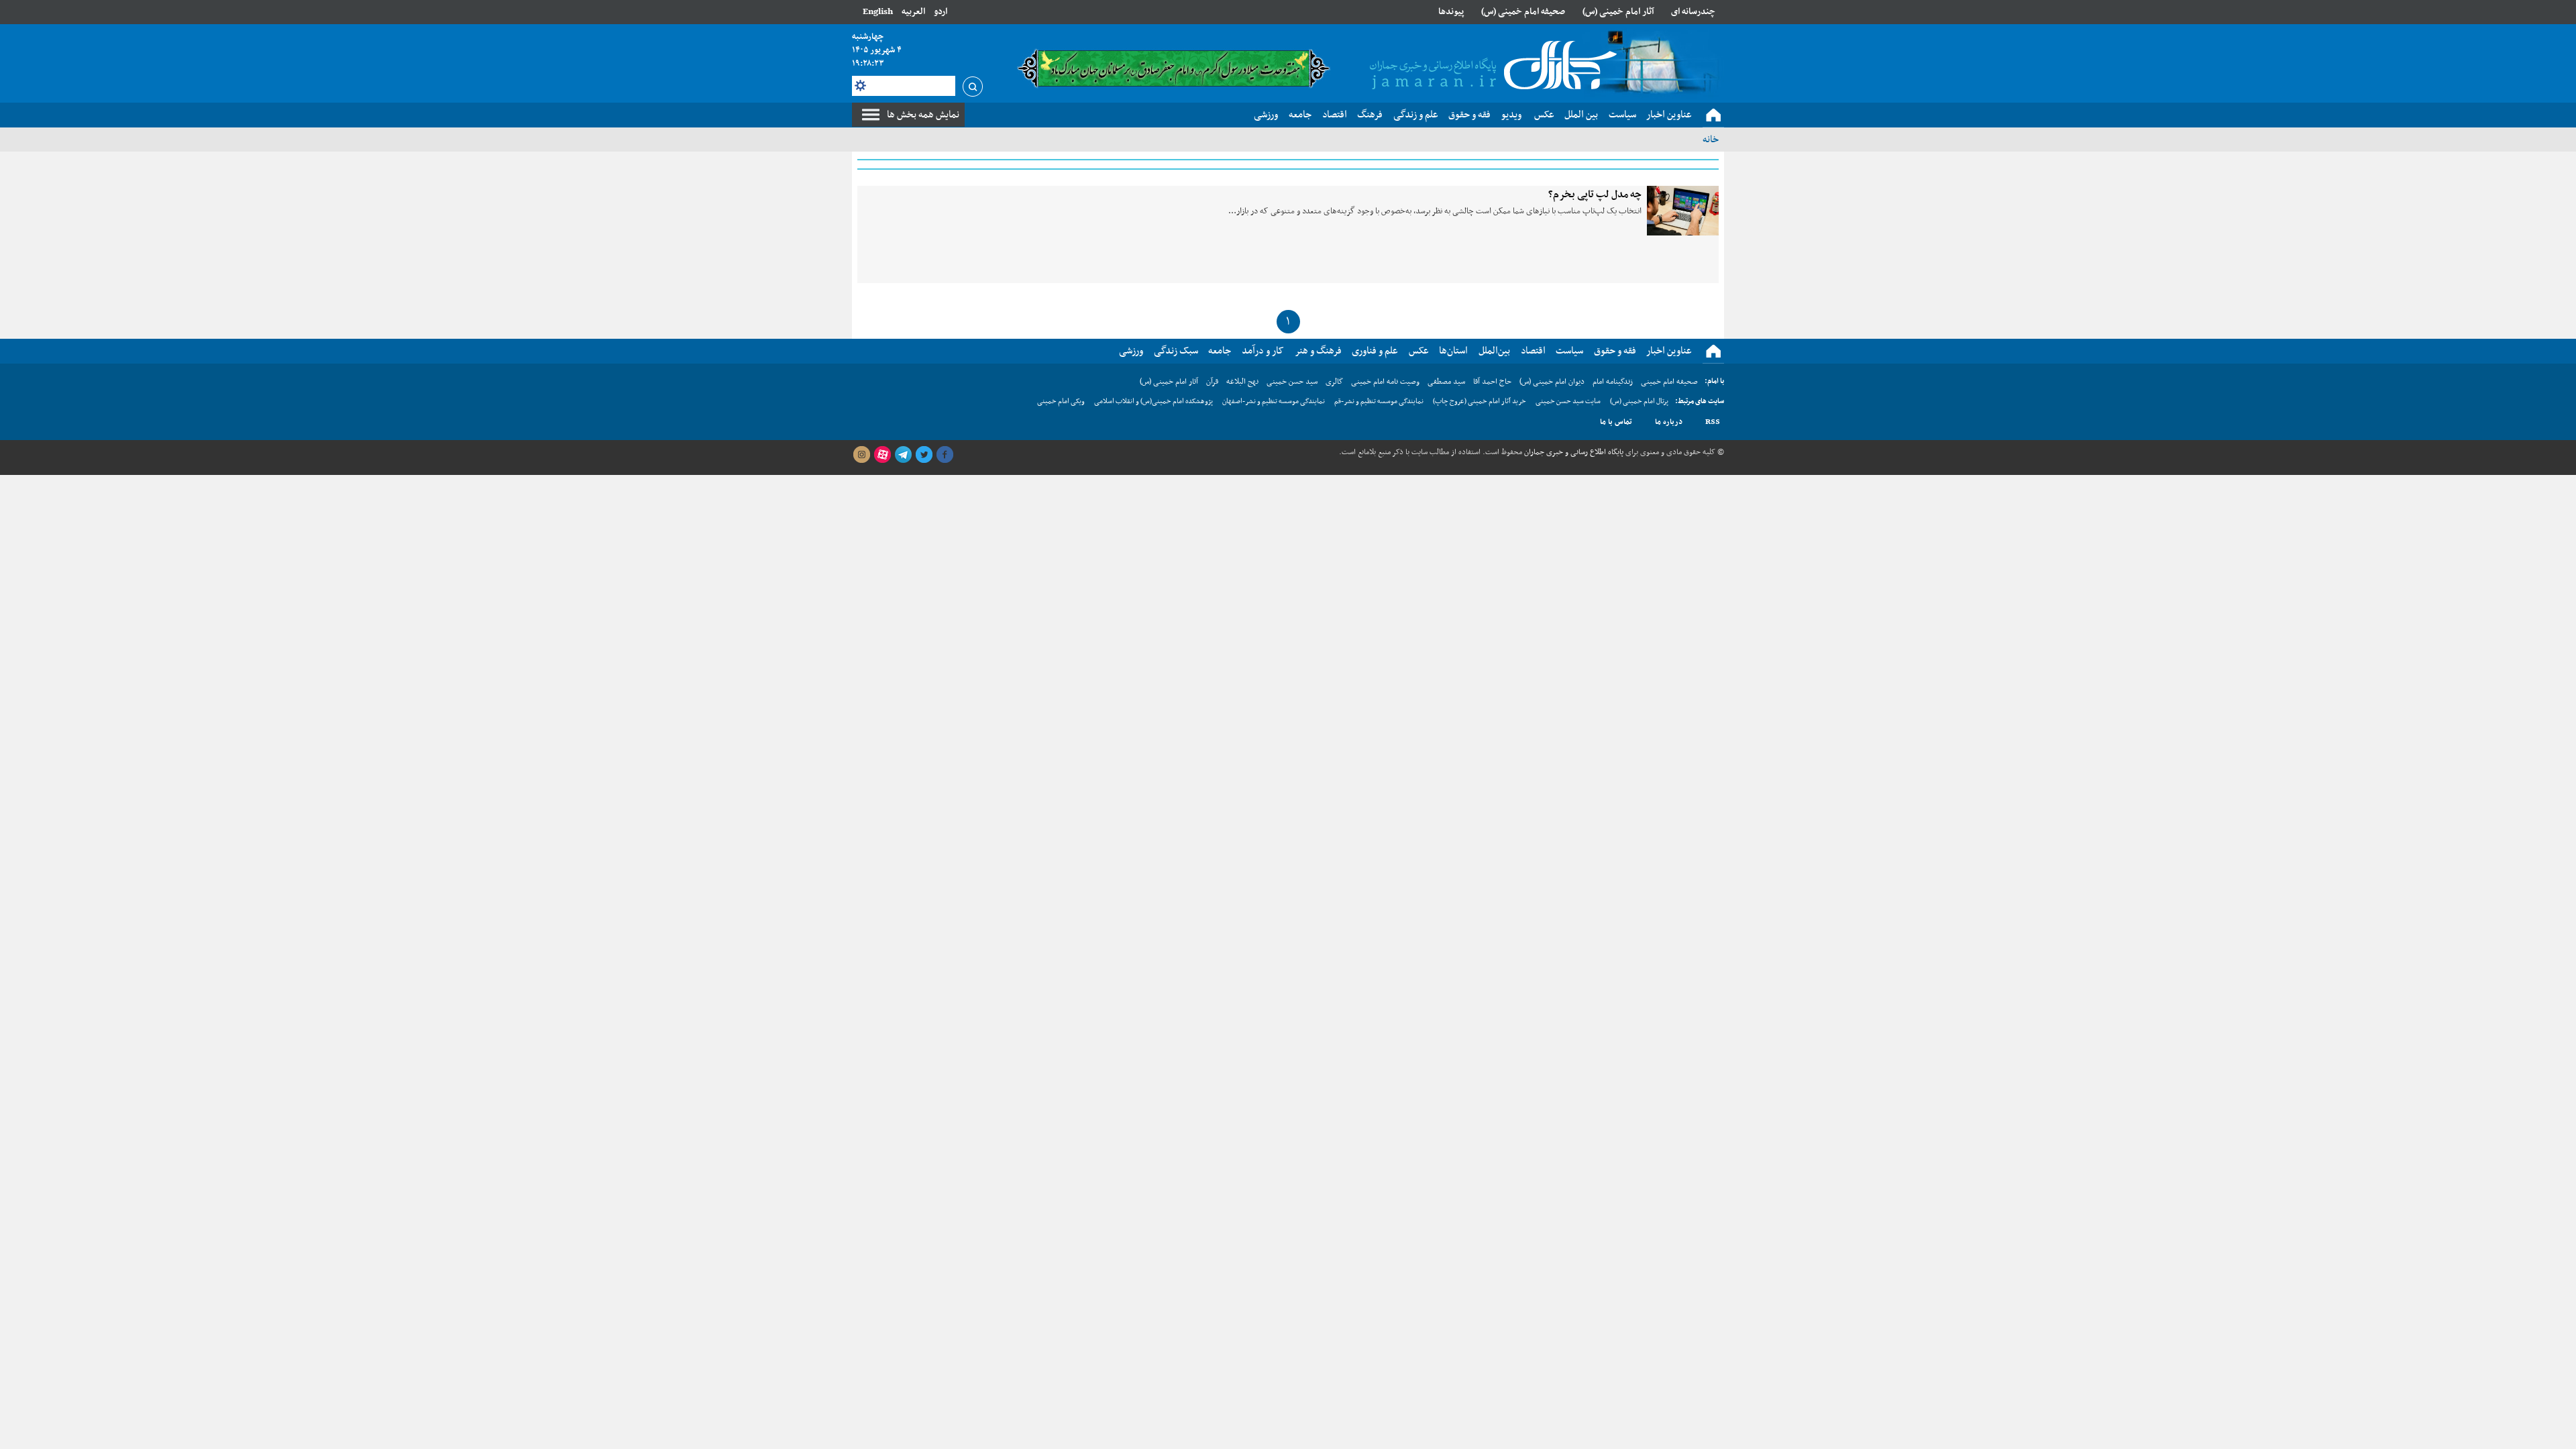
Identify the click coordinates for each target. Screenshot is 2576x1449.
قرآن (1212, 382)
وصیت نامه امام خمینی (1385, 382)
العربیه (913, 12)
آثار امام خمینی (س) (1618, 12)
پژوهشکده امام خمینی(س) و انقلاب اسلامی (1153, 401)
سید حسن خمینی (1292, 382)
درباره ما (1669, 422)
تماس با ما (1616, 422)
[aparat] (882, 455)
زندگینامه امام (1613, 382)
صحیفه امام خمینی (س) (1523, 12)
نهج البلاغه (1242, 382)
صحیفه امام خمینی (1669, 382)
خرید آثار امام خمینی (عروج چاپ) (1480, 401)
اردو (941, 12)
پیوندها (1451, 12)
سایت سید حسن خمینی (1568, 401)
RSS (1713, 422)
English (878, 12)
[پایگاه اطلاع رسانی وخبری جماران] (1491, 66)
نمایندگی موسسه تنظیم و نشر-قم (1379, 401)
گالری (1334, 382)
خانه (1711, 140)
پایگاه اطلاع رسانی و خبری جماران (1573, 452)
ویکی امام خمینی (1061, 401)
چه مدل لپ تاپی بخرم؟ (1595, 195)
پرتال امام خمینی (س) (1639, 401)
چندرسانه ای (1693, 12)
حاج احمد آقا (1492, 382)
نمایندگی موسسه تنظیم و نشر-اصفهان (1274, 401)
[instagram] (861, 455)
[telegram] (903, 455)
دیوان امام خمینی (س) (1552, 382)
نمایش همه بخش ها (923, 115)
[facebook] (945, 455)
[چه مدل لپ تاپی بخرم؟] (1683, 211)
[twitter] (924, 455)
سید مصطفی (1446, 382)
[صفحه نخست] (1713, 115)
